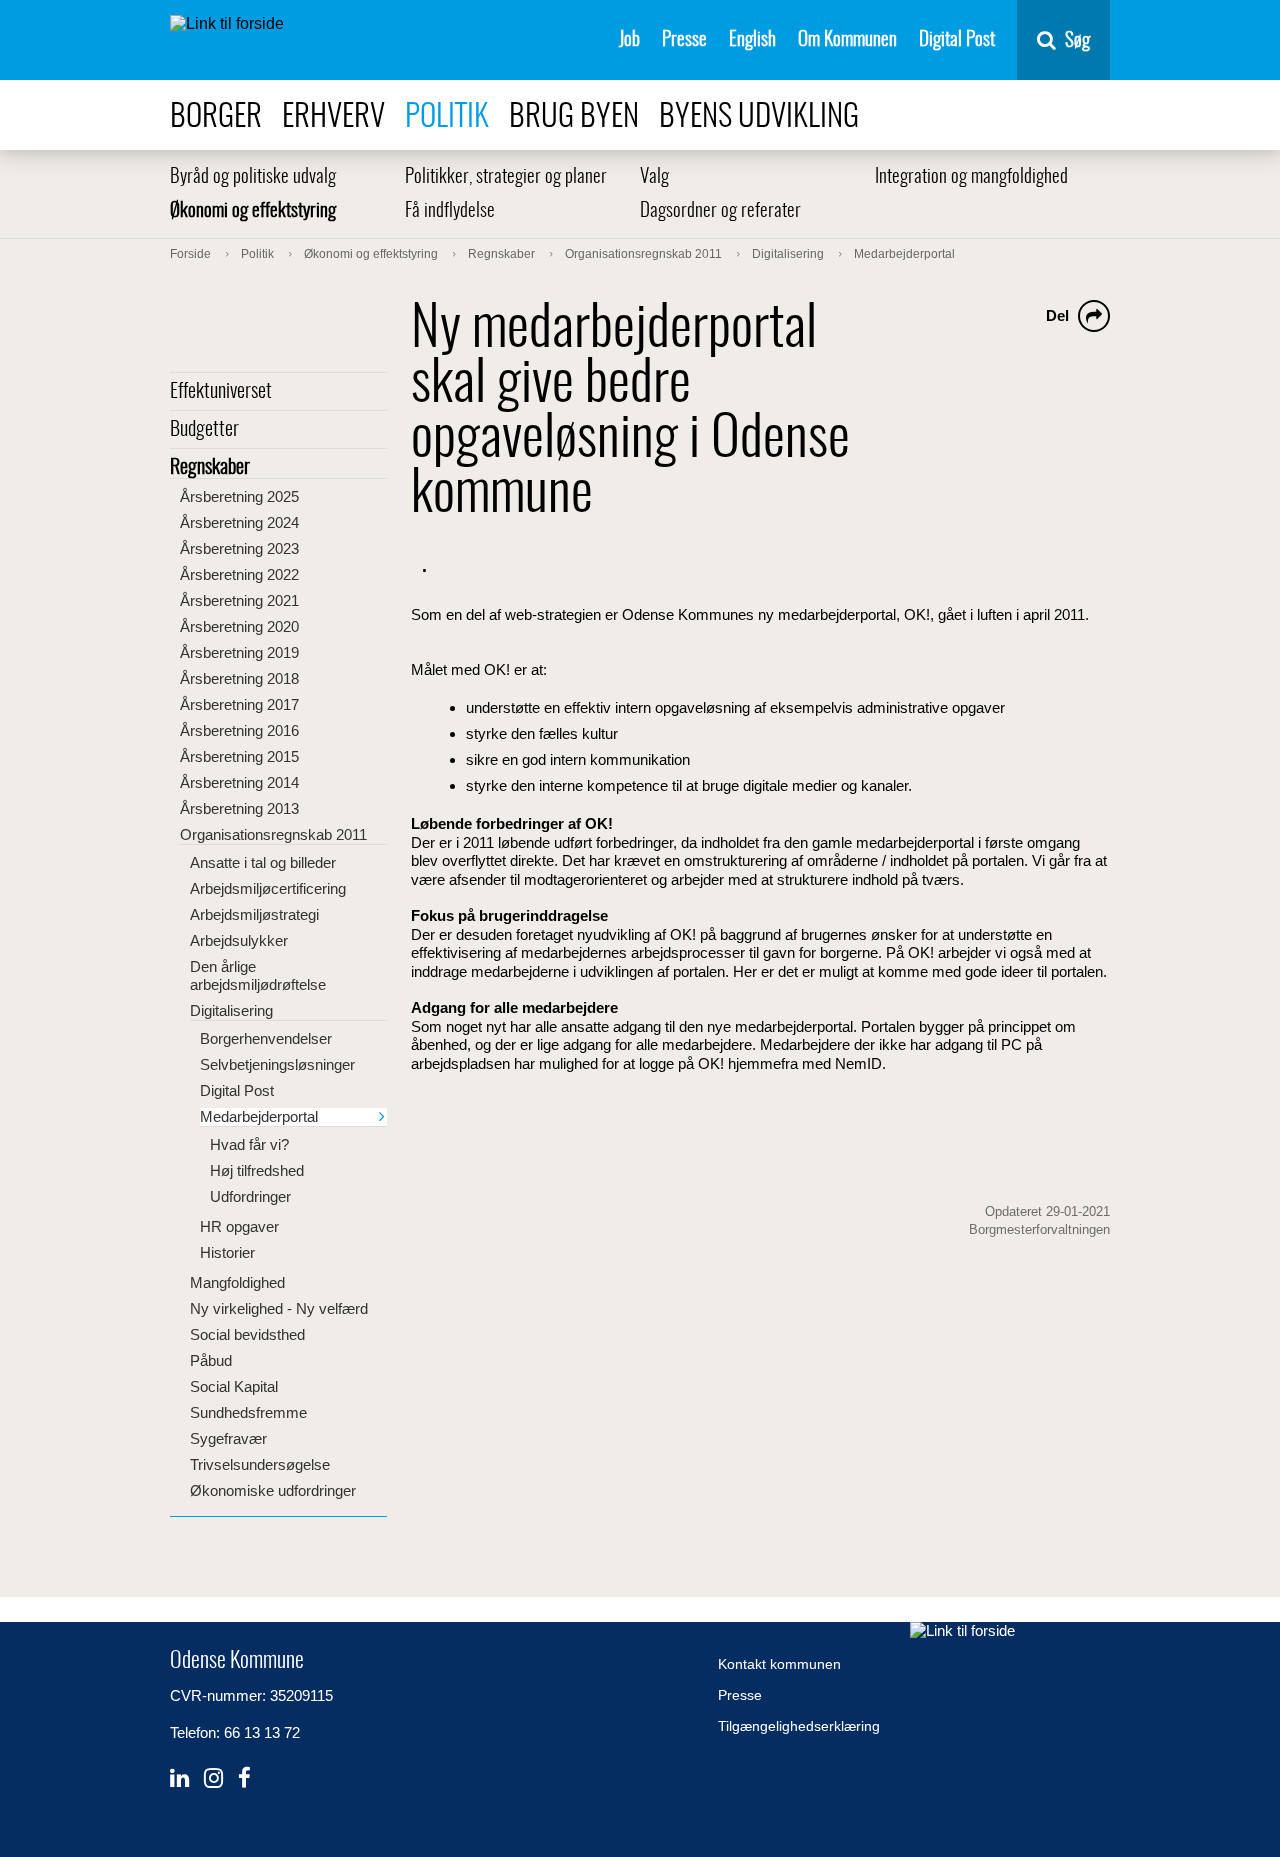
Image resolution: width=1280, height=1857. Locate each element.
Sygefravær (228, 1438)
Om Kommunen (847, 40)
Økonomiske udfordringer (273, 1490)
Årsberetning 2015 (239, 756)
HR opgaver (239, 1226)
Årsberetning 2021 (239, 600)
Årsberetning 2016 (239, 730)
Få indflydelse (450, 211)
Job (629, 40)
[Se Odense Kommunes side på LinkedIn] (179, 1778)
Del (1057, 315)
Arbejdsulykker (239, 940)
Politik (447, 117)
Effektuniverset (221, 392)
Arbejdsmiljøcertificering (268, 888)
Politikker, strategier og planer (506, 177)
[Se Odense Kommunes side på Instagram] (213, 1778)
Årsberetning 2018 (239, 678)
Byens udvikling (759, 117)
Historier (227, 1252)
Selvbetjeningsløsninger (277, 1064)
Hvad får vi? (249, 1144)
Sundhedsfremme (248, 1412)
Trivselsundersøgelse (260, 1464)
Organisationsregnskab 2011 (273, 834)
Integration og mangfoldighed (971, 177)
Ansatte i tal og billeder (263, 862)
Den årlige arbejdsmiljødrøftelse (258, 975)
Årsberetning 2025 (239, 496)
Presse (684, 40)
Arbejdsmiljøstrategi (254, 914)
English (752, 40)
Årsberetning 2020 (239, 626)
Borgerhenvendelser (266, 1038)
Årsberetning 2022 (239, 574)
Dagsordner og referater (720, 211)
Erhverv (333, 117)
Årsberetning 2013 (239, 808)
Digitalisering (231, 1010)
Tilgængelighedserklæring (799, 1726)
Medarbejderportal (259, 1116)
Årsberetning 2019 (239, 652)
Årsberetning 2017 (239, 704)
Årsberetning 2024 (239, 522)
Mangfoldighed (237, 1282)
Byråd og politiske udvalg (253, 177)
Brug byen (574, 117)
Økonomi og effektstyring (253, 211)
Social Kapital (234, 1386)
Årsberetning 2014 (239, 782)
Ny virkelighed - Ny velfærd (279, 1308)
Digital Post (957, 40)
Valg (654, 177)
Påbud (211, 1360)
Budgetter (204, 430)
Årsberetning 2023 (239, 548)
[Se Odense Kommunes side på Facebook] (244, 1778)
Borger (216, 117)
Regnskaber (210, 468)
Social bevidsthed (247, 1334)
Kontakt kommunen (779, 1664)
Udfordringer (250, 1196)
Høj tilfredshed (257, 1170)
